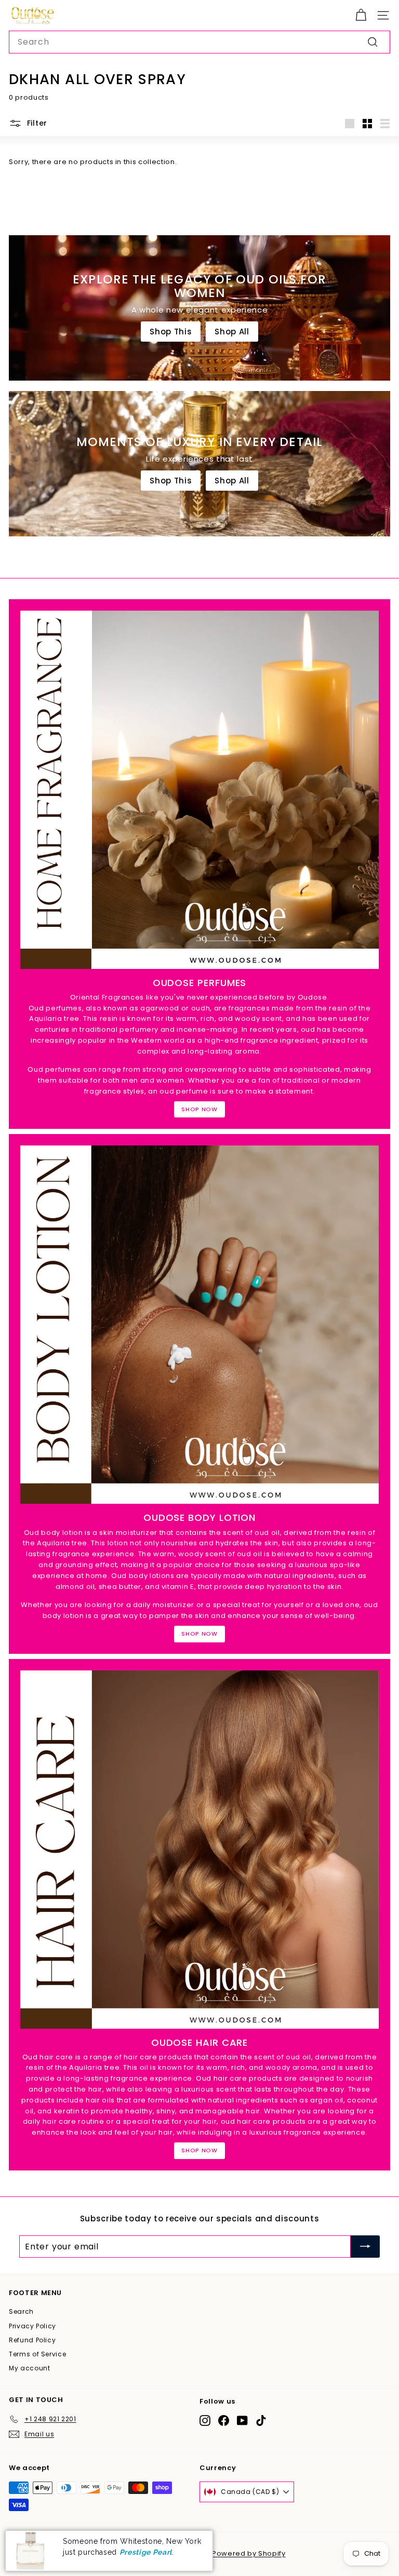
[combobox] (199, 42)
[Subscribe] (365, 2247)
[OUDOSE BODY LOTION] (199, 1325)
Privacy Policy (32, 2326)
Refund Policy (32, 2340)
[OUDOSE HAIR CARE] (199, 1850)
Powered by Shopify (249, 2553)
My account (30, 2368)
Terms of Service (37, 2354)
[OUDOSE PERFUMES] (199, 790)
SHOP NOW (199, 1109)
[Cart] (361, 15)
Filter (37, 123)
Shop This (171, 332)
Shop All (232, 332)
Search (21, 2311)
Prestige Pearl (146, 2552)
